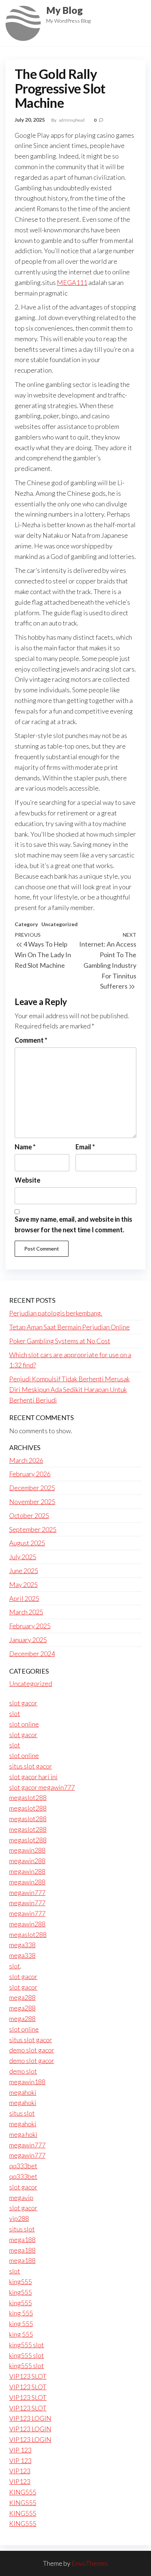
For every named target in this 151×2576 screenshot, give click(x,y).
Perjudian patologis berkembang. (56, 1313)
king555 (21, 2282)
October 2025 (29, 1515)
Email (85, 1147)
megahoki (23, 2092)
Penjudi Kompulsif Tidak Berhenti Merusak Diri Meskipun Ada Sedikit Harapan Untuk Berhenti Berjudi (69, 1389)
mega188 (22, 2240)
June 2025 (24, 1571)
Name (25, 1147)
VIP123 (20, 2471)
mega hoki (23, 2134)
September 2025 (33, 1529)
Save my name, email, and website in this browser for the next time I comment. (73, 1224)
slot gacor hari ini (33, 1777)
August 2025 (27, 1543)
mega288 (22, 1997)
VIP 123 (20, 2450)
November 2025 (32, 1502)
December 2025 (32, 1488)
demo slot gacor (32, 2050)
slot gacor (23, 1703)
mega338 (22, 1945)
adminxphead (72, 120)
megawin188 (27, 2082)
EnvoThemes (90, 2563)
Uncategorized (60, 924)
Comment (31, 1040)
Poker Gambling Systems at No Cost (60, 1341)
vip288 (19, 2218)
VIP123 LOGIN (30, 2418)
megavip (21, 2198)
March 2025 (26, 1612)
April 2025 (24, 1598)
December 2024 (32, 1654)
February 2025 (30, 1626)
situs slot (22, 2113)
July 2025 (23, 1557)
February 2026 (30, 1474)
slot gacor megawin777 (42, 1787)
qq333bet (23, 2166)
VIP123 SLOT (28, 2376)
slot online (24, 1724)
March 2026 (26, 1460)
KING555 (23, 2492)
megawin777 (27, 1892)
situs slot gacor (31, 1766)
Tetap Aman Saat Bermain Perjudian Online (69, 1327)
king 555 (21, 2313)
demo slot (23, 2071)
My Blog (65, 10)
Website (27, 1180)
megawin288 (27, 1850)
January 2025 (28, 1640)
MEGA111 (72, 282)
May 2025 (23, 1584)
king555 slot (27, 2345)
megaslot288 (28, 1797)
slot (15, 1713)
